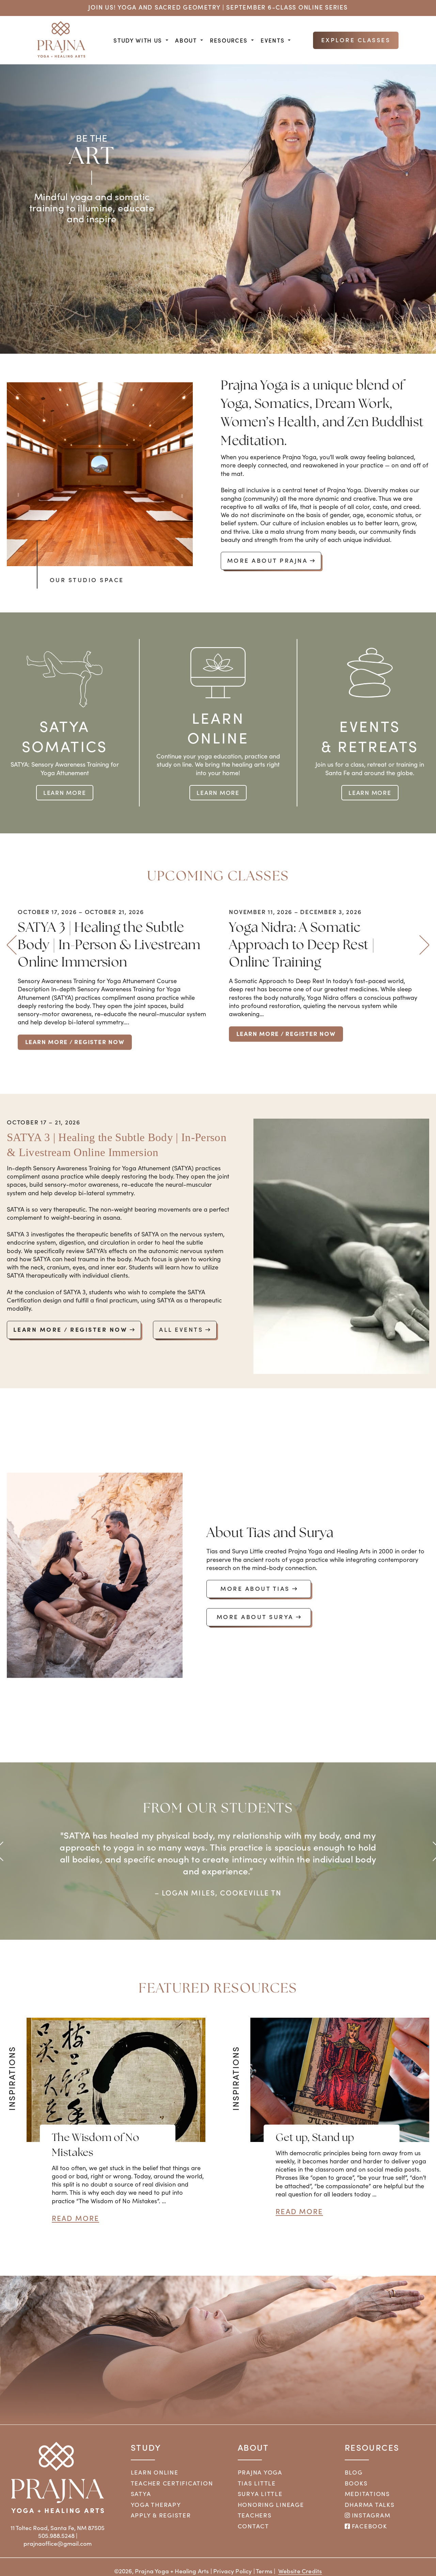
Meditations (367, 2494)
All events (181, 1329)
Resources (229, 40)
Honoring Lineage (271, 2505)
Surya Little (260, 2494)
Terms (264, 2571)
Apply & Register (161, 2515)
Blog (354, 2472)
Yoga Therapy (156, 2505)
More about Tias (255, 1588)
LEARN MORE (65, 792)
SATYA (141, 2494)
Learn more (218, 792)
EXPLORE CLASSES (356, 40)
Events (272, 40)
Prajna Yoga (260, 2472)
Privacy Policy (232, 2571)
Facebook (369, 2526)
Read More (75, 2218)
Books (356, 2483)
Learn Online (155, 2472)
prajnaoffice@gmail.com (58, 2543)
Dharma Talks (370, 2505)
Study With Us (138, 40)
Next (424, 945)
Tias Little (257, 2483)
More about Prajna (268, 560)
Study (146, 2447)
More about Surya (255, 1617)
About (186, 40)
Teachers (255, 2515)
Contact (253, 2526)
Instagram (370, 2515)
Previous (12, 945)
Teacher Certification (172, 2483)
